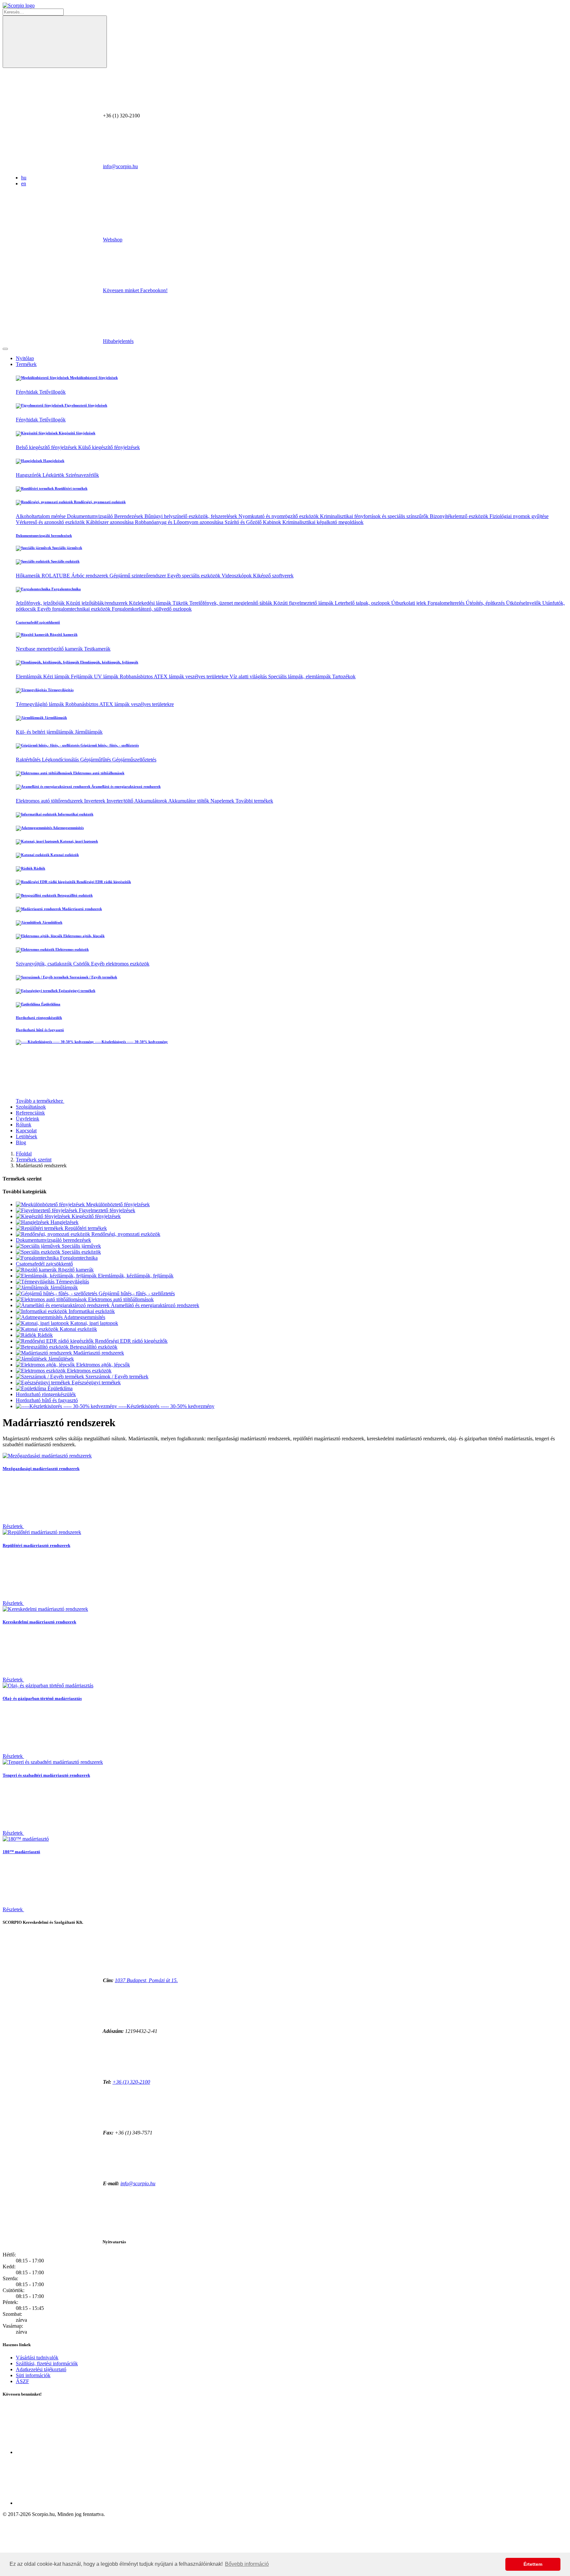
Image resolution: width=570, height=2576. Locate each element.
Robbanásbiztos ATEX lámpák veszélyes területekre (175, 676)
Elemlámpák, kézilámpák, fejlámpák (109, 662)
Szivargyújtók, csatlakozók (45, 964)
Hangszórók (29, 475)
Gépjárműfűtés (96, 760)
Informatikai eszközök (75, 814)
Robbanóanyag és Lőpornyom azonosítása (180, 522)
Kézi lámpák (57, 676)
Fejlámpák (82, 676)
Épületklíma (50, 1004)
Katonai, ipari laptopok (79, 841)
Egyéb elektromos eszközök (120, 964)
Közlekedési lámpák (151, 603)
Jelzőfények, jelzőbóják (41, 603)
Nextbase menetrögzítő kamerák (50, 649)
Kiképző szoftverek (273, 576)
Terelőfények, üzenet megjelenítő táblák (231, 603)
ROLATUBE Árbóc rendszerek (76, 576)
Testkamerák (97, 649)
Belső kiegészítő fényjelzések (47, 447)
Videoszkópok (237, 576)
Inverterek (95, 801)
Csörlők (82, 964)
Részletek (13, 1526)
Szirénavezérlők (82, 475)
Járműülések (52, 922)
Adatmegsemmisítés (68, 828)
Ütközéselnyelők (524, 603)
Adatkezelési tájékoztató (41, 2369)
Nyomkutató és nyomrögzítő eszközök (279, 516)
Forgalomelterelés (447, 603)
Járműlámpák (55, 718)
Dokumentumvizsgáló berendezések (44, 536)
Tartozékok (344, 676)
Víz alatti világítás (249, 676)
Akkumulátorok (151, 801)
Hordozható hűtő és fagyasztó (40, 1030)
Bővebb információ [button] (247, 2564)
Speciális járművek (67, 548)
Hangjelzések (53, 461)
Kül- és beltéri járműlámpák (45, 732)
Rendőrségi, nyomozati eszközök (99, 502)
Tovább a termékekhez (40, 1101)
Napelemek (223, 801)
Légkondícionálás (61, 760)
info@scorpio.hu (120, 166)
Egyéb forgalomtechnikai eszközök (75, 609)
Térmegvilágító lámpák (41, 704)
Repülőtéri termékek (71, 488)
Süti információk (33, 2375)
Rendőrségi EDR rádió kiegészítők (103, 882)
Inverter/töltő (120, 801)
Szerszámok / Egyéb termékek (93, 977)
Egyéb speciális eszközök (194, 576)
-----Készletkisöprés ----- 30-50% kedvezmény (131, 1042)
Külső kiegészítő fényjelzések (109, 447)
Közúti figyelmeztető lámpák (304, 603)
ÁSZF (22, 2381)
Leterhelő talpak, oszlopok (363, 603)
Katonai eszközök (64, 855)
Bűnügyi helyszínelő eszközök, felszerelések (191, 516)
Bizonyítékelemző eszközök (460, 516)
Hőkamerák (29, 576)
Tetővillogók (52, 392)
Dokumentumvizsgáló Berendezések (106, 516)
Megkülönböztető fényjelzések (93, 378)
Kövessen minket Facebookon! (135, 290)
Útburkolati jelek (409, 603)
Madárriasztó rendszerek (81, 909)
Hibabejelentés (118, 341)
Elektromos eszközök (72, 949)
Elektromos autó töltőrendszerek (50, 801)
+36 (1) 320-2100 (131, 2082)
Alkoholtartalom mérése (41, 516)
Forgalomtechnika (66, 589)
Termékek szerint (34, 1160)
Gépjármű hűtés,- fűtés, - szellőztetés (109, 745)
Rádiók (39, 868)
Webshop (113, 240)
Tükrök (181, 603)
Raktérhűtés (29, 760)
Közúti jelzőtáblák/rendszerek (97, 603)
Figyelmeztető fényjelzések (85, 405)
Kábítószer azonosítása (111, 522)
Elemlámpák (30, 676)
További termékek (254, 801)
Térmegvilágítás (60, 690)
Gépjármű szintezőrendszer (138, 576)
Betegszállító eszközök (75, 895)
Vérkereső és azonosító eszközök (51, 522)
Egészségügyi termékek (77, 991)
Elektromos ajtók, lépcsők (83, 936)
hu (24, 178)
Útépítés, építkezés (486, 603)
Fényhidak (28, 392)
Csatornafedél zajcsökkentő (38, 622)
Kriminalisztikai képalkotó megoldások (323, 522)
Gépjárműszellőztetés (134, 760)
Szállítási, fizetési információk (47, 2363)
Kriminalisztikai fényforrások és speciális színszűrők (375, 516)
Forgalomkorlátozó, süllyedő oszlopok (152, 609)
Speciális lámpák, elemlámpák (300, 676)
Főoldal (24, 1154)
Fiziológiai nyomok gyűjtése (519, 516)
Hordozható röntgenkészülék (39, 1018)
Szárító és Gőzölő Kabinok (253, 522)
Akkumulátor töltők (189, 801)
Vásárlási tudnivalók (37, 2358)
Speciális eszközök (65, 561)
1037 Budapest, (146, 1980)
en (24, 184)
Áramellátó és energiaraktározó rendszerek (126, 786)
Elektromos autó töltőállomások (98, 773)
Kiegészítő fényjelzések (77, 433)
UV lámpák (107, 676)
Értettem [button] (533, 2564)
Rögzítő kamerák (63, 634)
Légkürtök (54, 475)
